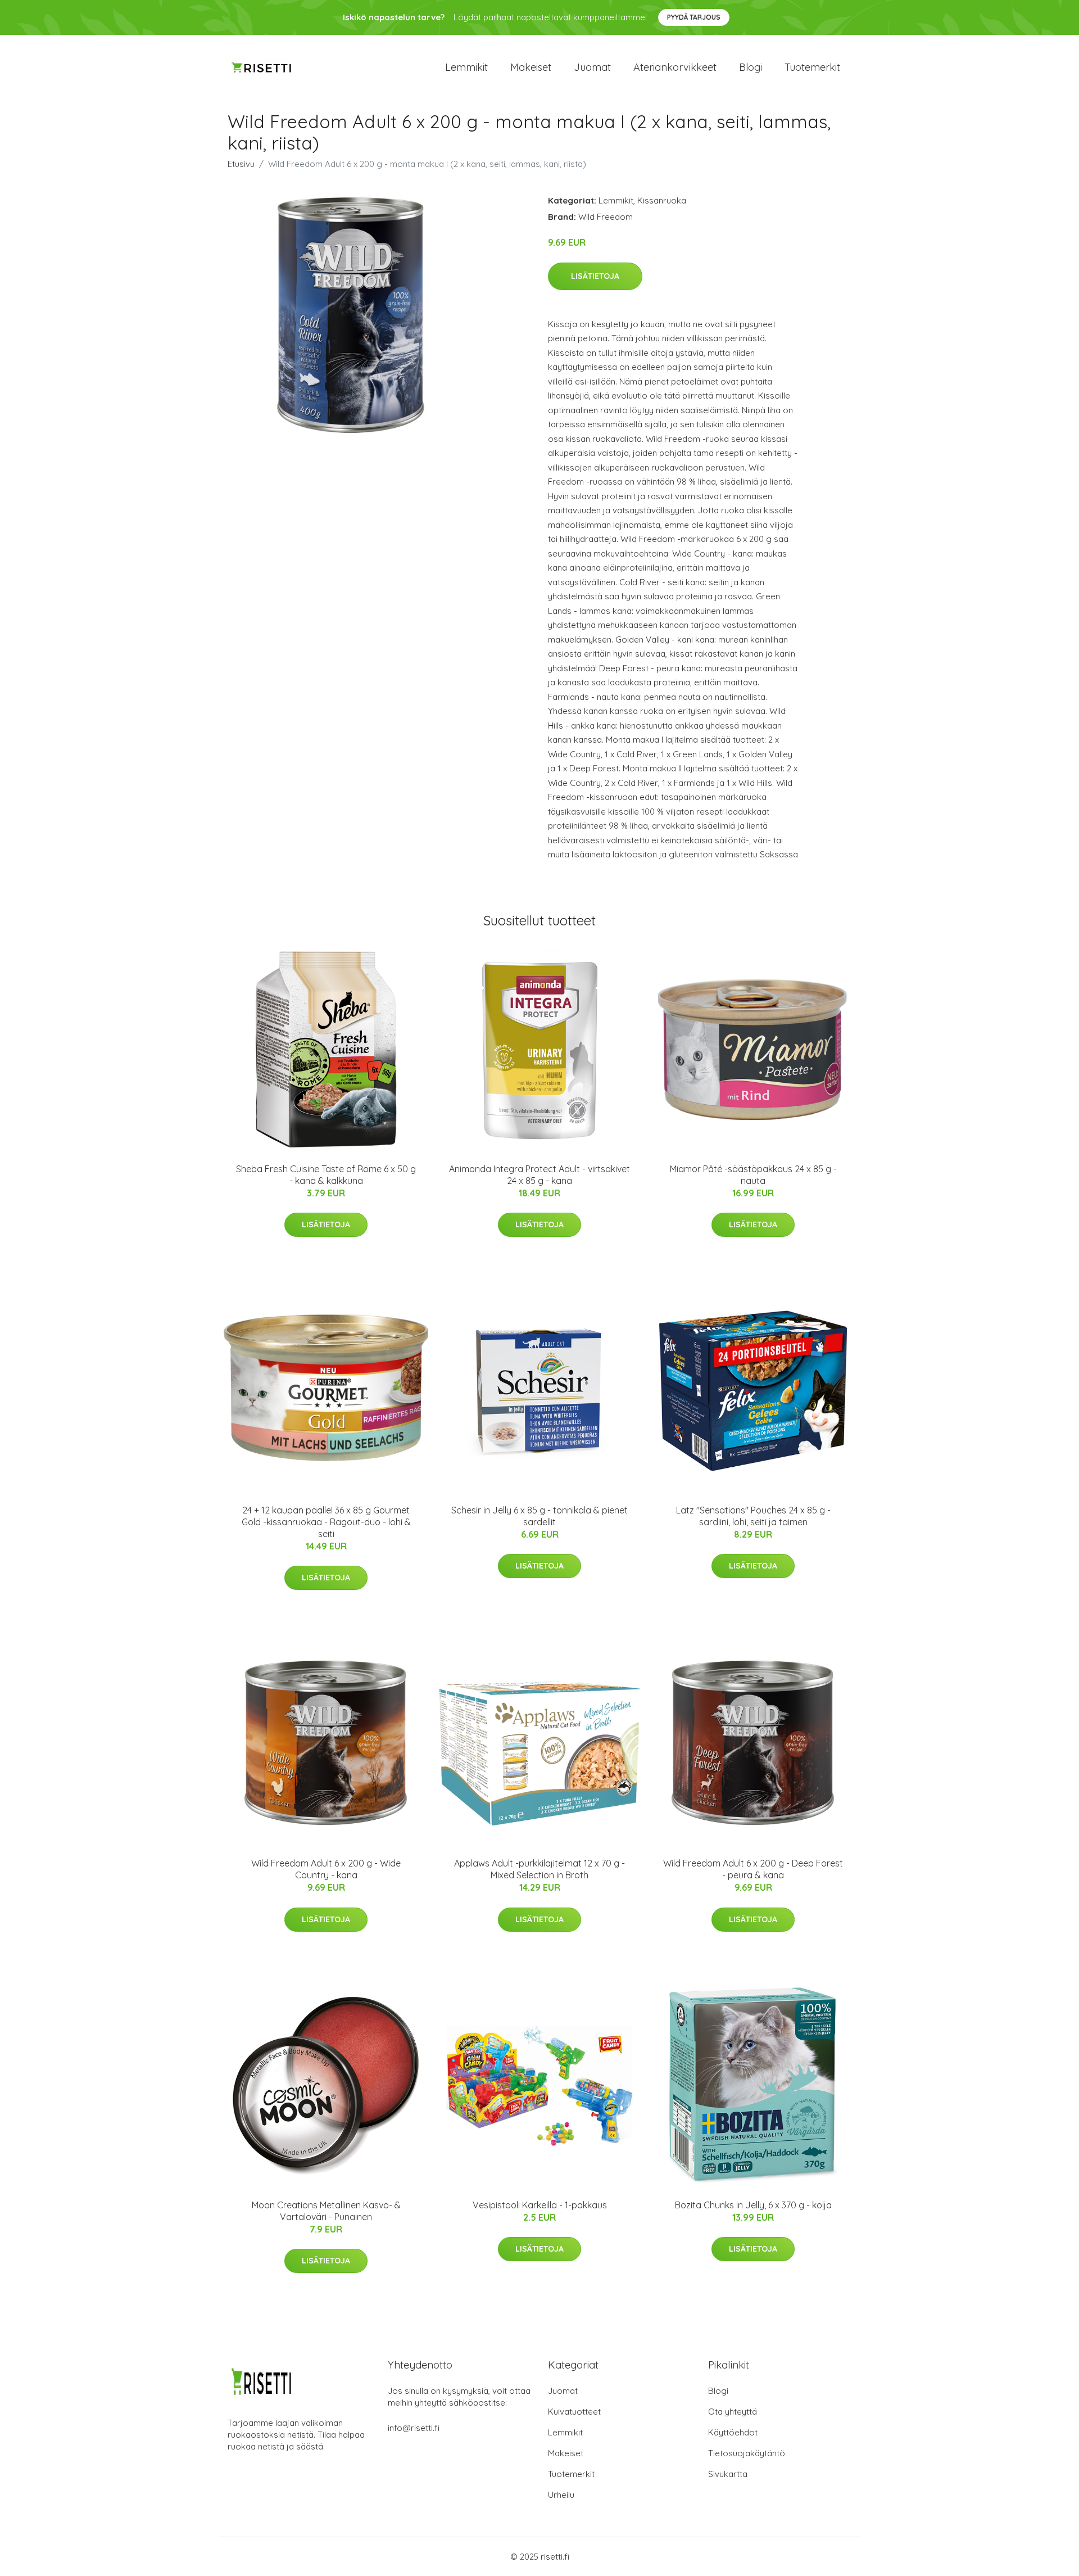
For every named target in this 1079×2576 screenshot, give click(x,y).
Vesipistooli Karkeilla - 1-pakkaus (540, 2205)
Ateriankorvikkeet (675, 67)
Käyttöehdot (733, 2432)
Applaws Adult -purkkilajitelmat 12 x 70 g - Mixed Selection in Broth (539, 1869)
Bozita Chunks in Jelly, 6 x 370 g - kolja (753, 2205)
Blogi (751, 67)
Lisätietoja (595, 276)
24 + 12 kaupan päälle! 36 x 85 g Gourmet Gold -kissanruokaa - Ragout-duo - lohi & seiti (326, 1522)
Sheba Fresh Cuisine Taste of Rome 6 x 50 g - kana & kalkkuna (326, 1175)
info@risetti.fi (414, 2428)
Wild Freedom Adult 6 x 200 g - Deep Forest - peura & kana (753, 1869)
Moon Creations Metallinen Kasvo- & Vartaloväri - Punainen (326, 2211)
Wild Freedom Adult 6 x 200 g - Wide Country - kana (326, 1869)
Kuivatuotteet (574, 2412)
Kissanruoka (662, 200)
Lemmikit (466, 67)
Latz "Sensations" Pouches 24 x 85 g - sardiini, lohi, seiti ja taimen (753, 1516)
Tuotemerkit (812, 67)
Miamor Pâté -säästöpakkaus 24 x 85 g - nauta (753, 1175)
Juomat (592, 67)
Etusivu (241, 164)
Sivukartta (728, 2474)
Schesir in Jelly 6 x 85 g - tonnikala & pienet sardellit (539, 1516)
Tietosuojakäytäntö (747, 2453)
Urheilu (561, 2495)
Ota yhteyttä (733, 2412)
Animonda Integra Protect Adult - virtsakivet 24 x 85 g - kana (539, 1175)
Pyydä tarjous (694, 17)
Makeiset (531, 67)
